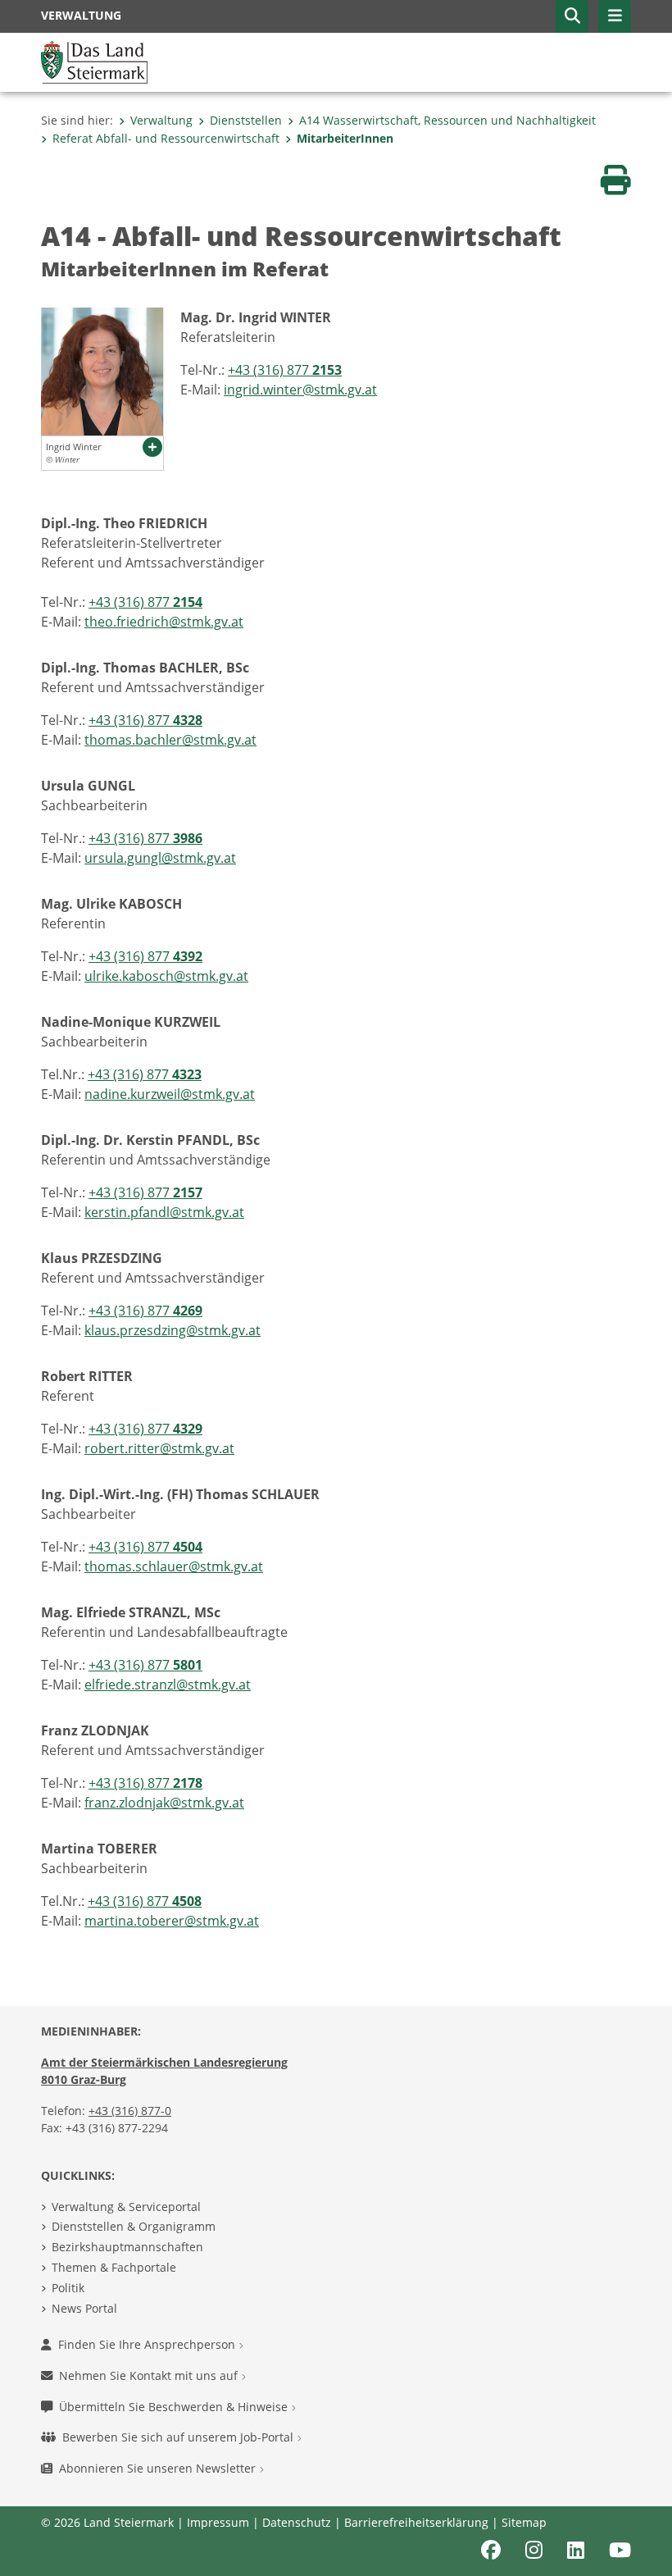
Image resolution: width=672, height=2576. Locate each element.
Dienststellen (246, 120)
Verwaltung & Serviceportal (126, 2207)
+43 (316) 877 (285, 370)
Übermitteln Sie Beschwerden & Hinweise (175, 2407)
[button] (572, 16)
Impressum (218, 2522)
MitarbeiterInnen (345, 138)
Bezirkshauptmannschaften (127, 2247)
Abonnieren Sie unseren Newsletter (159, 2468)
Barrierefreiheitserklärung (416, 2522)
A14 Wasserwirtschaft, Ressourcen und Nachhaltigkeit (447, 120)
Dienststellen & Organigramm (134, 2226)
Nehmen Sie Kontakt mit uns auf (150, 2375)
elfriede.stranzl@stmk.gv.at (168, 1685)
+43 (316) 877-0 (130, 2111)
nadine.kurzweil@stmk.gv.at (170, 1094)
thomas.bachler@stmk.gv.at (170, 740)
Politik (68, 2288)
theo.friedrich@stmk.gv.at (164, 622)
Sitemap (524, 2522)
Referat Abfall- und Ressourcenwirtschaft (166, 138)
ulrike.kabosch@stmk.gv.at (166, 976)
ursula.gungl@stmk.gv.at (160, 858)
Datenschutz (297, 2522)
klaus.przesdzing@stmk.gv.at (173, 1330)
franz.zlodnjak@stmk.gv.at (164, 1803)
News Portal (84, 2308)
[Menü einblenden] (615, 16)
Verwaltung (161, 120)
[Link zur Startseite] (94, 61)
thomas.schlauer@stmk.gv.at (174, 1566)
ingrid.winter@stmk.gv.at (300, 390)
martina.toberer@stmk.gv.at (172, 1921)
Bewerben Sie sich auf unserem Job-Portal (179, 2437)
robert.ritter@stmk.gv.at (159, 1448)
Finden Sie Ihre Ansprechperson (148, 2344)
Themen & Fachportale (114, 2267)
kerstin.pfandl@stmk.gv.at (164, 1212)
